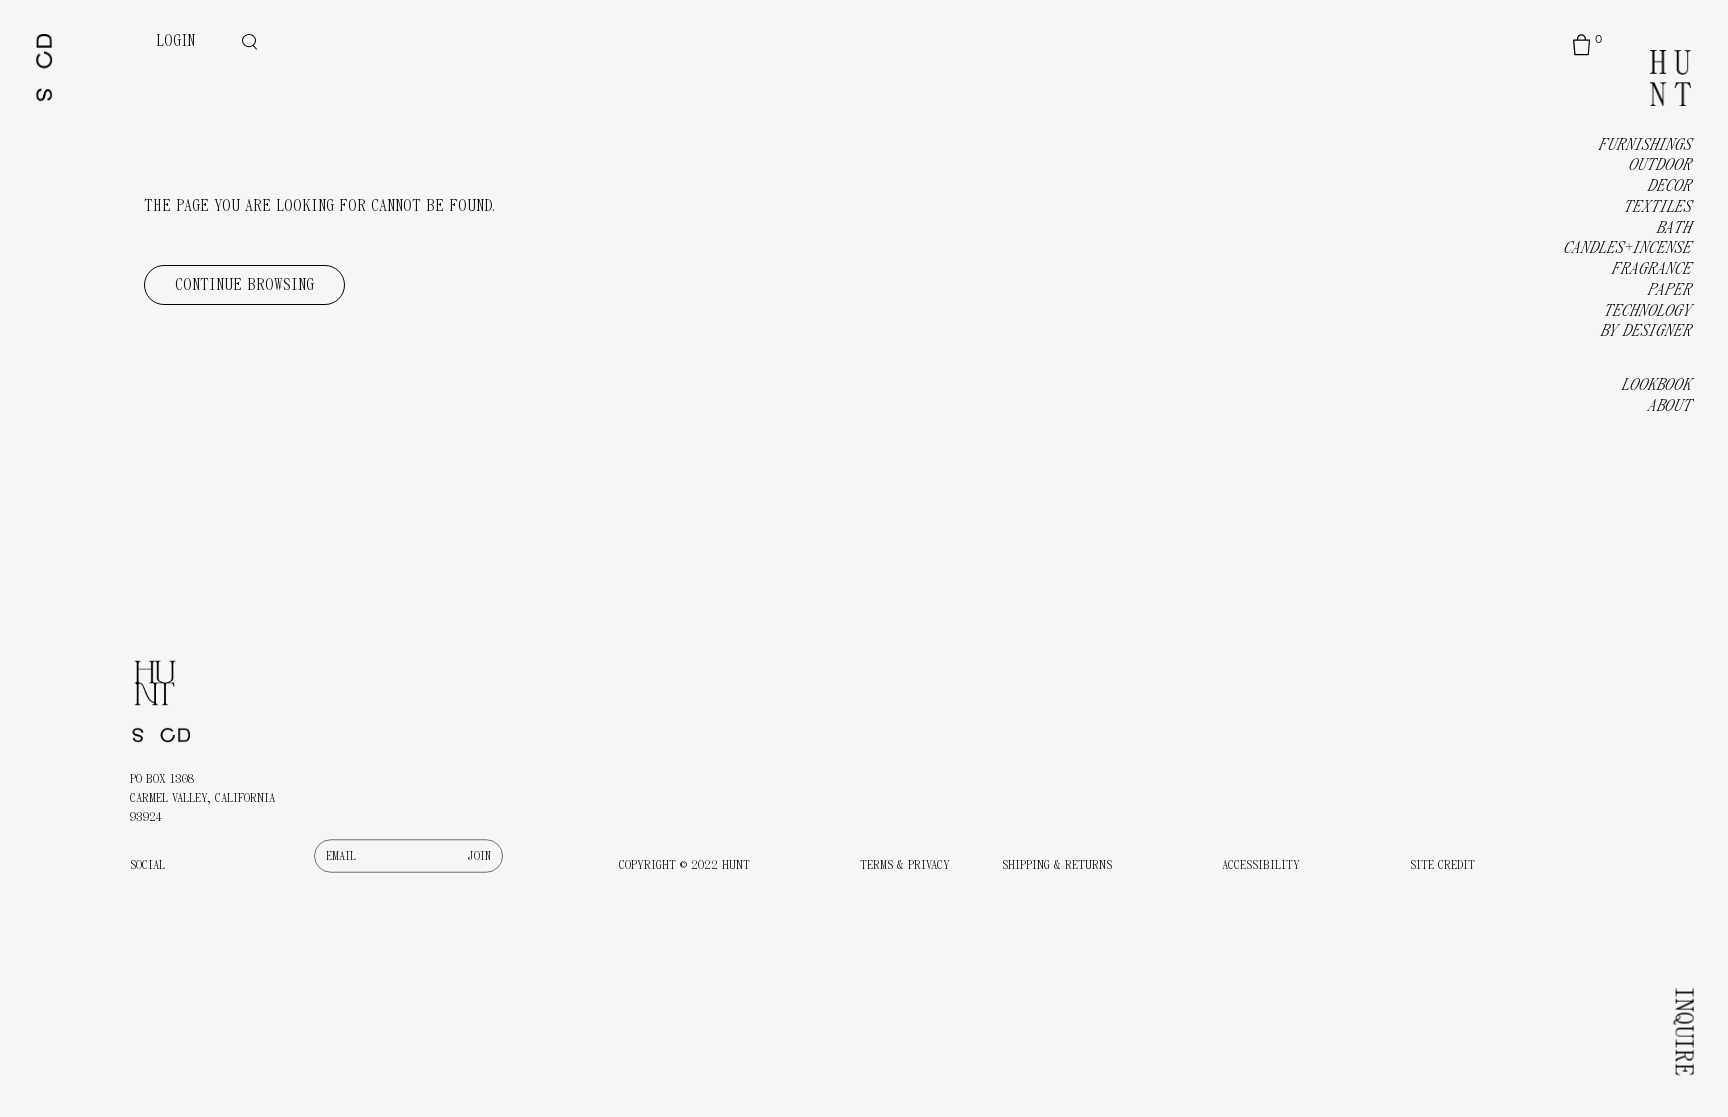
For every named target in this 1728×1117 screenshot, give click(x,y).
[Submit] (479, 856)
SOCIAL (147, 865)
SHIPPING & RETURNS (1057, 865)
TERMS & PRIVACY (905, 865)
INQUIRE (1684, 1031)
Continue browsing (244, 285)
